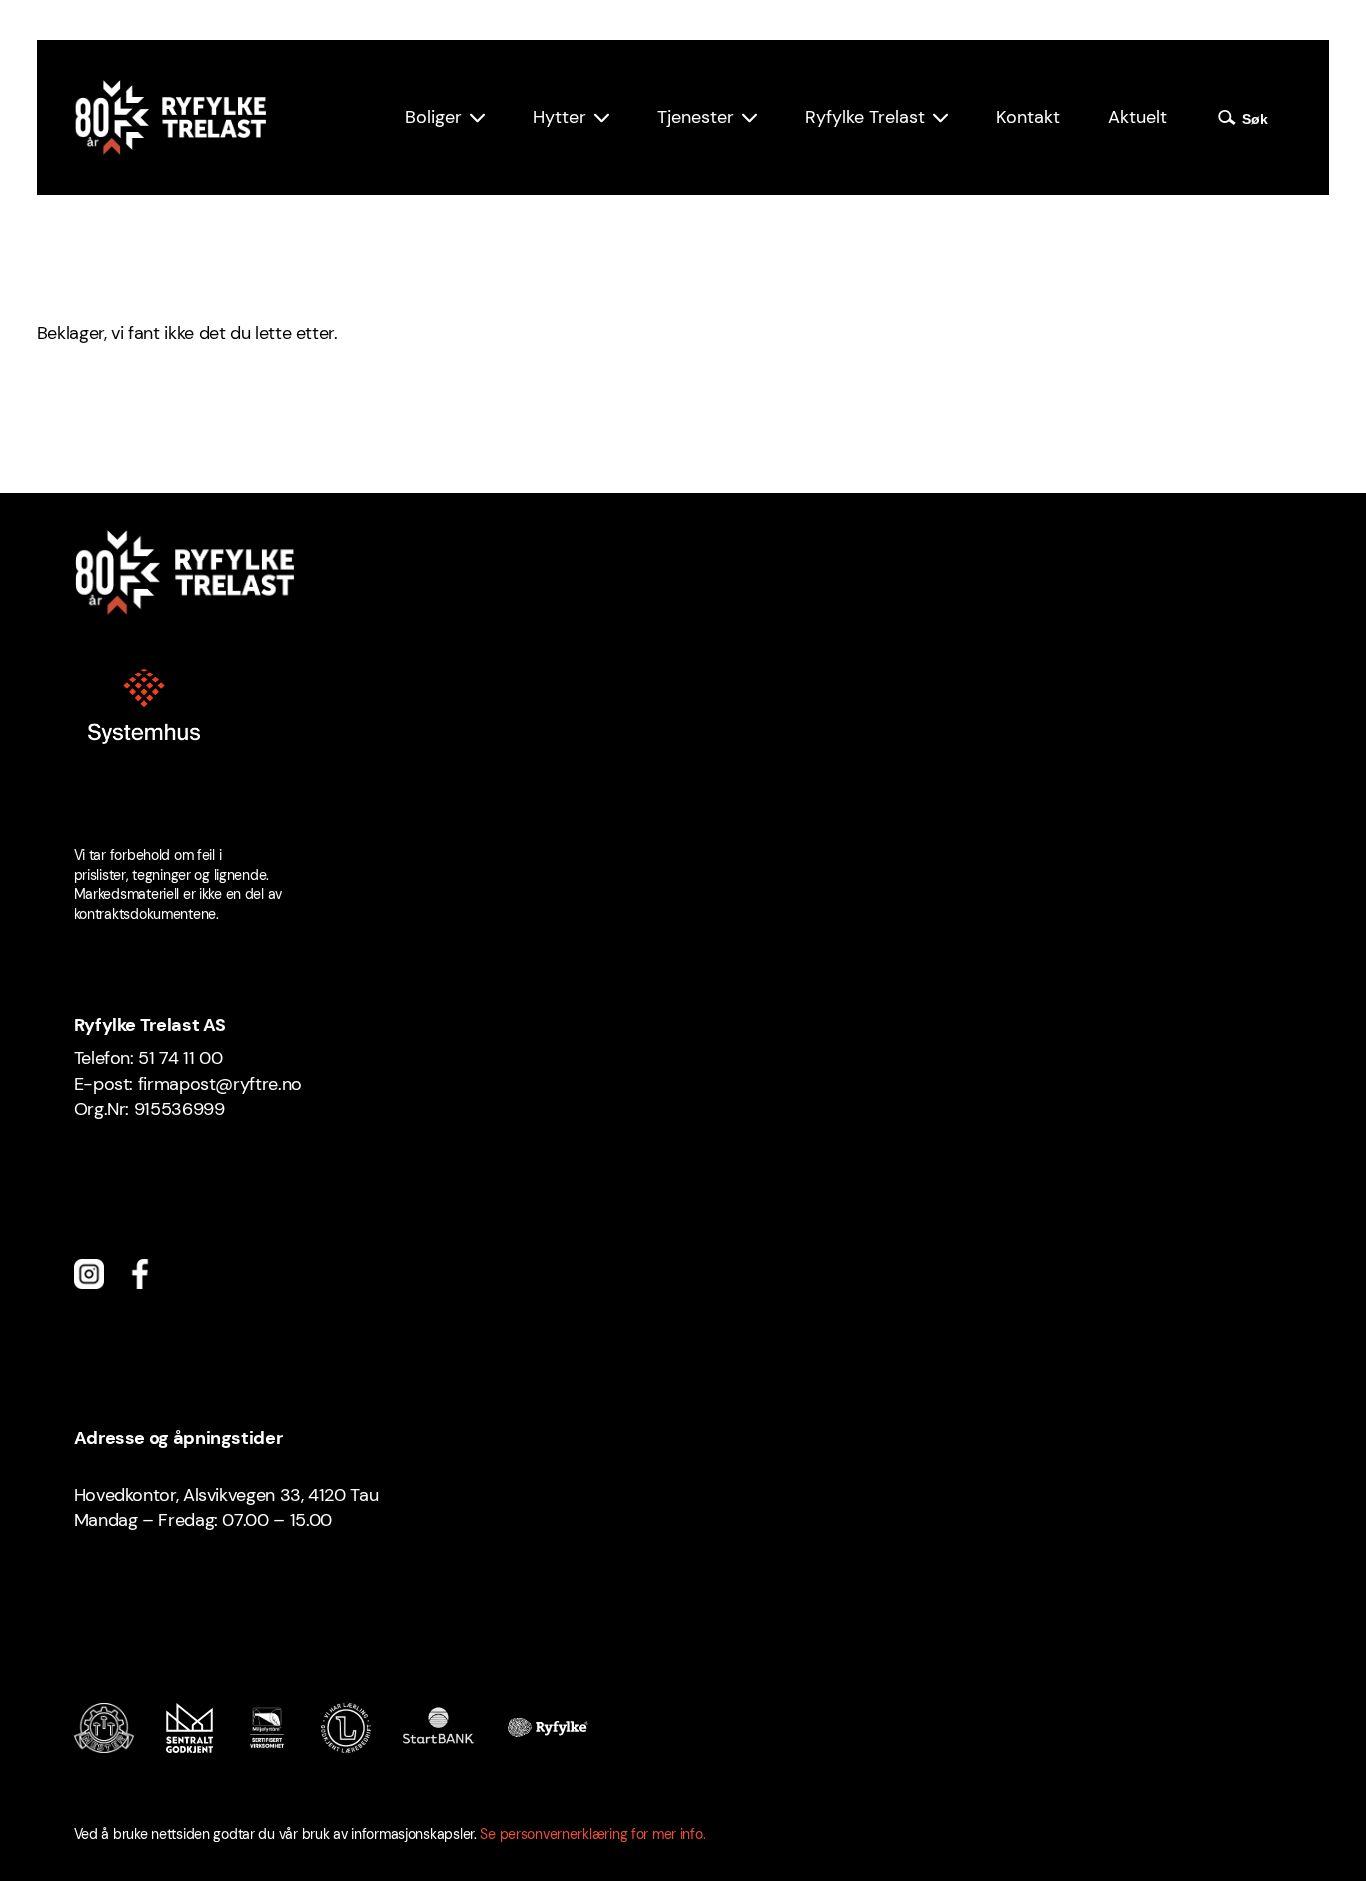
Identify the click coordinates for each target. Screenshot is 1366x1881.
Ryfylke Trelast (865, 117)
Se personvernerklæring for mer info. (592, 1834)
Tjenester (695, 117)
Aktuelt (1137, 117)
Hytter (559, 117)
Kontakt (1028, 117)
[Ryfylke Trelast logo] (170, 117)
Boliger (433, 117)
